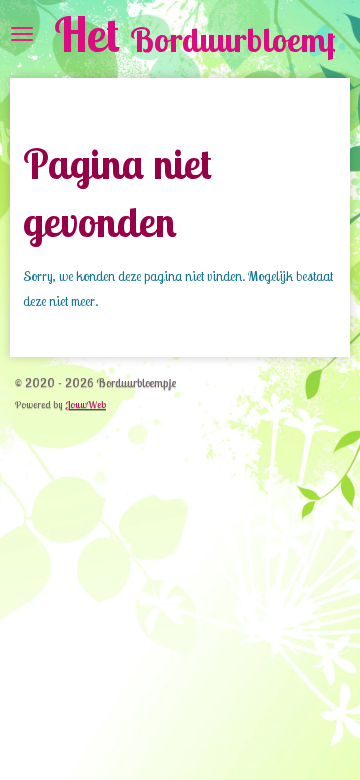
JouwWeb (85, 404)
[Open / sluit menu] (22, 34)
